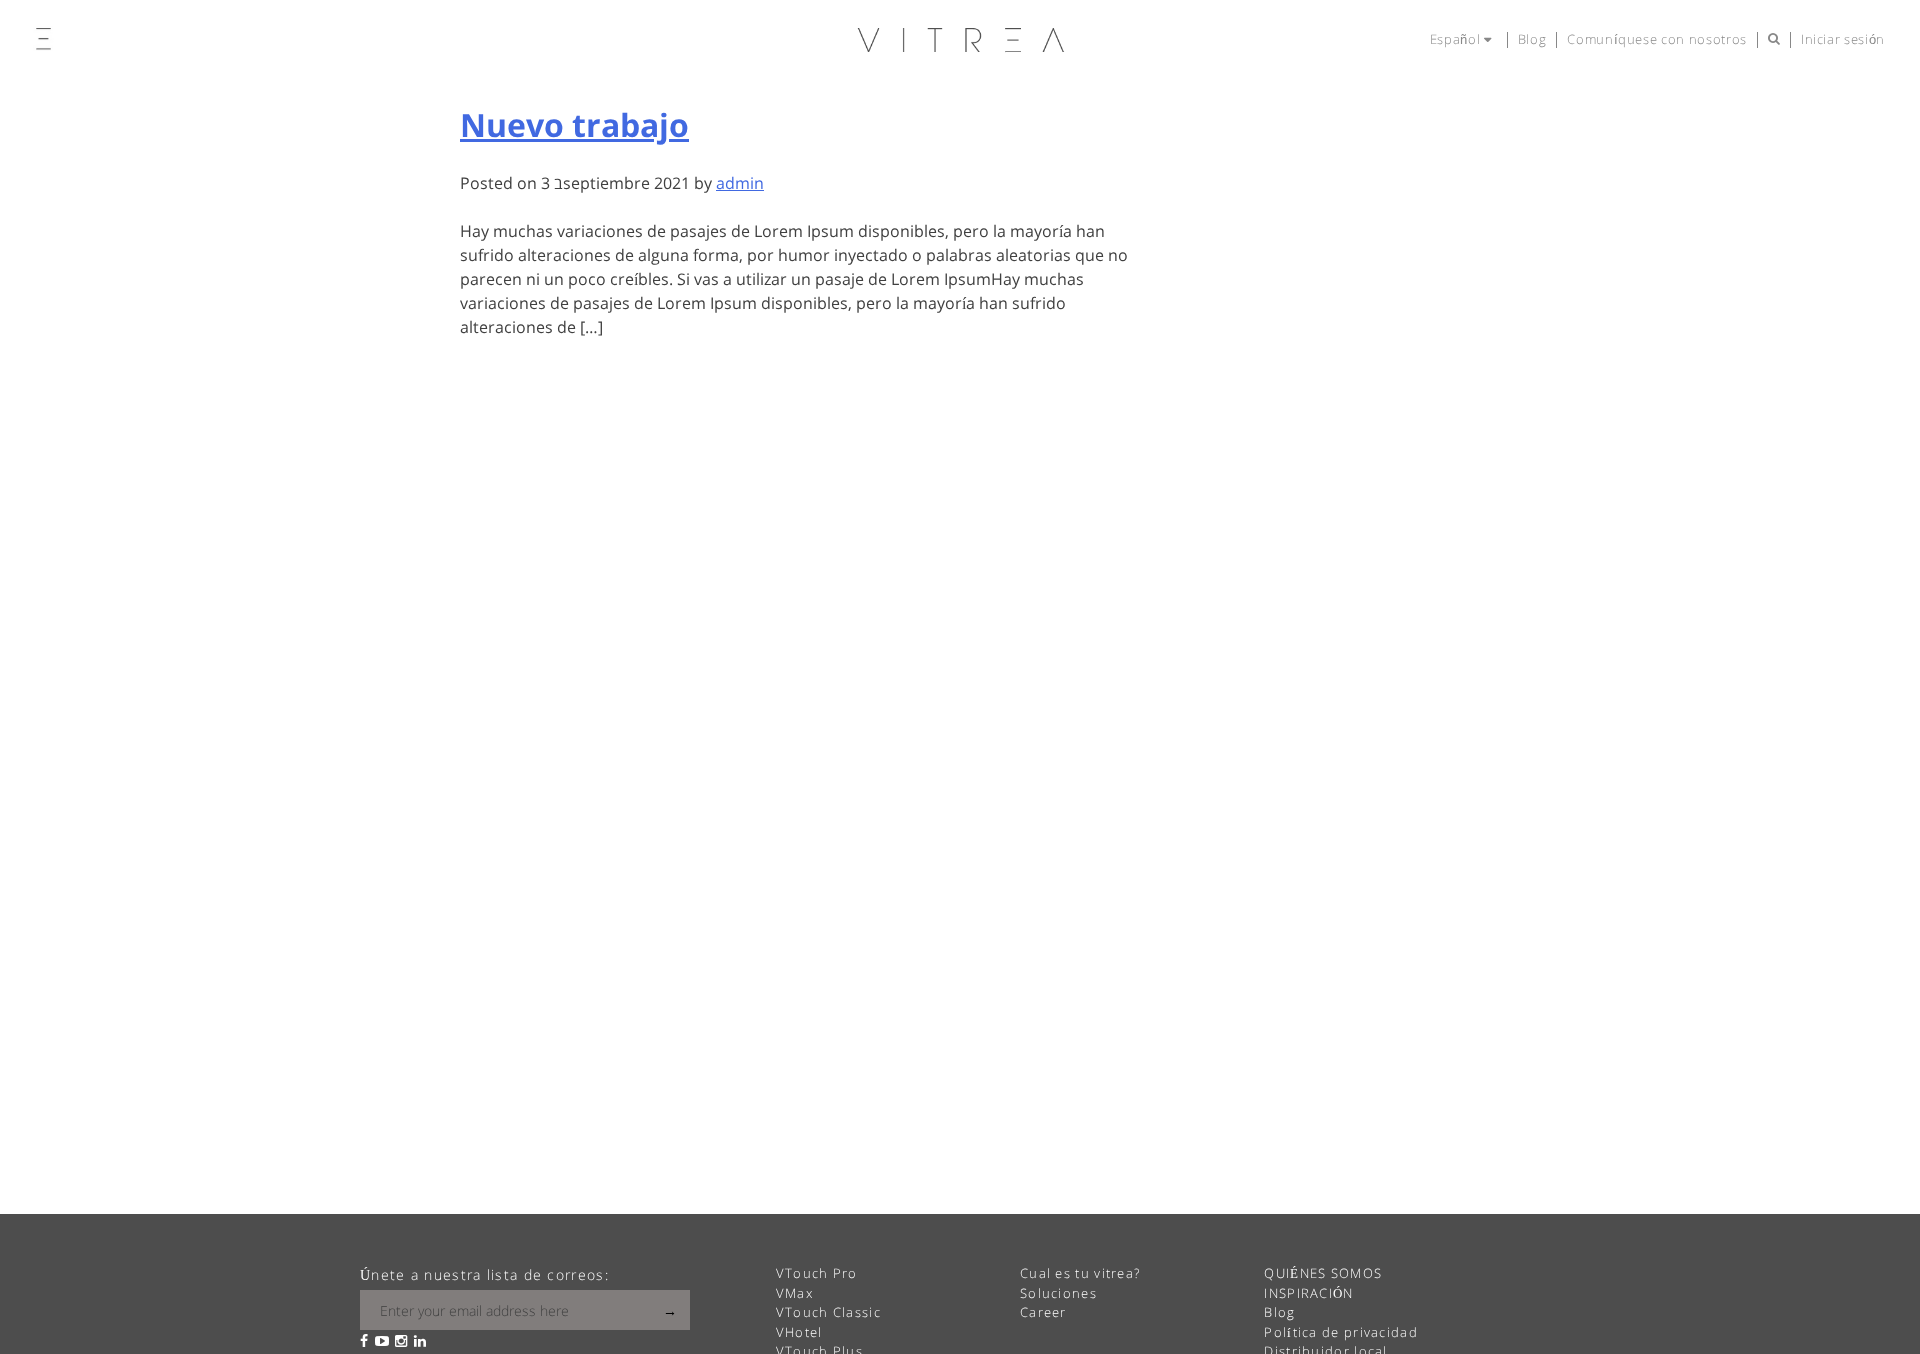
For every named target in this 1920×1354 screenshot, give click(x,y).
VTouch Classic (828, 1312)
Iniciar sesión (1843, 39)
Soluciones (1058, 1293)
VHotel (799, 1332)
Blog (1532, 39)
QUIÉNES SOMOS (1323, 1273)
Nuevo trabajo (574, 124)
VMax (794, 1293)
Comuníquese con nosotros (1657, 39)
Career (1043, 1312)
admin (740, 183)
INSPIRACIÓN (1308, 1293)
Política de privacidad (1341, 1332)
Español (1457, 39)
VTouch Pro (817, 1273)
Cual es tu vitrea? (1080, 1273)
